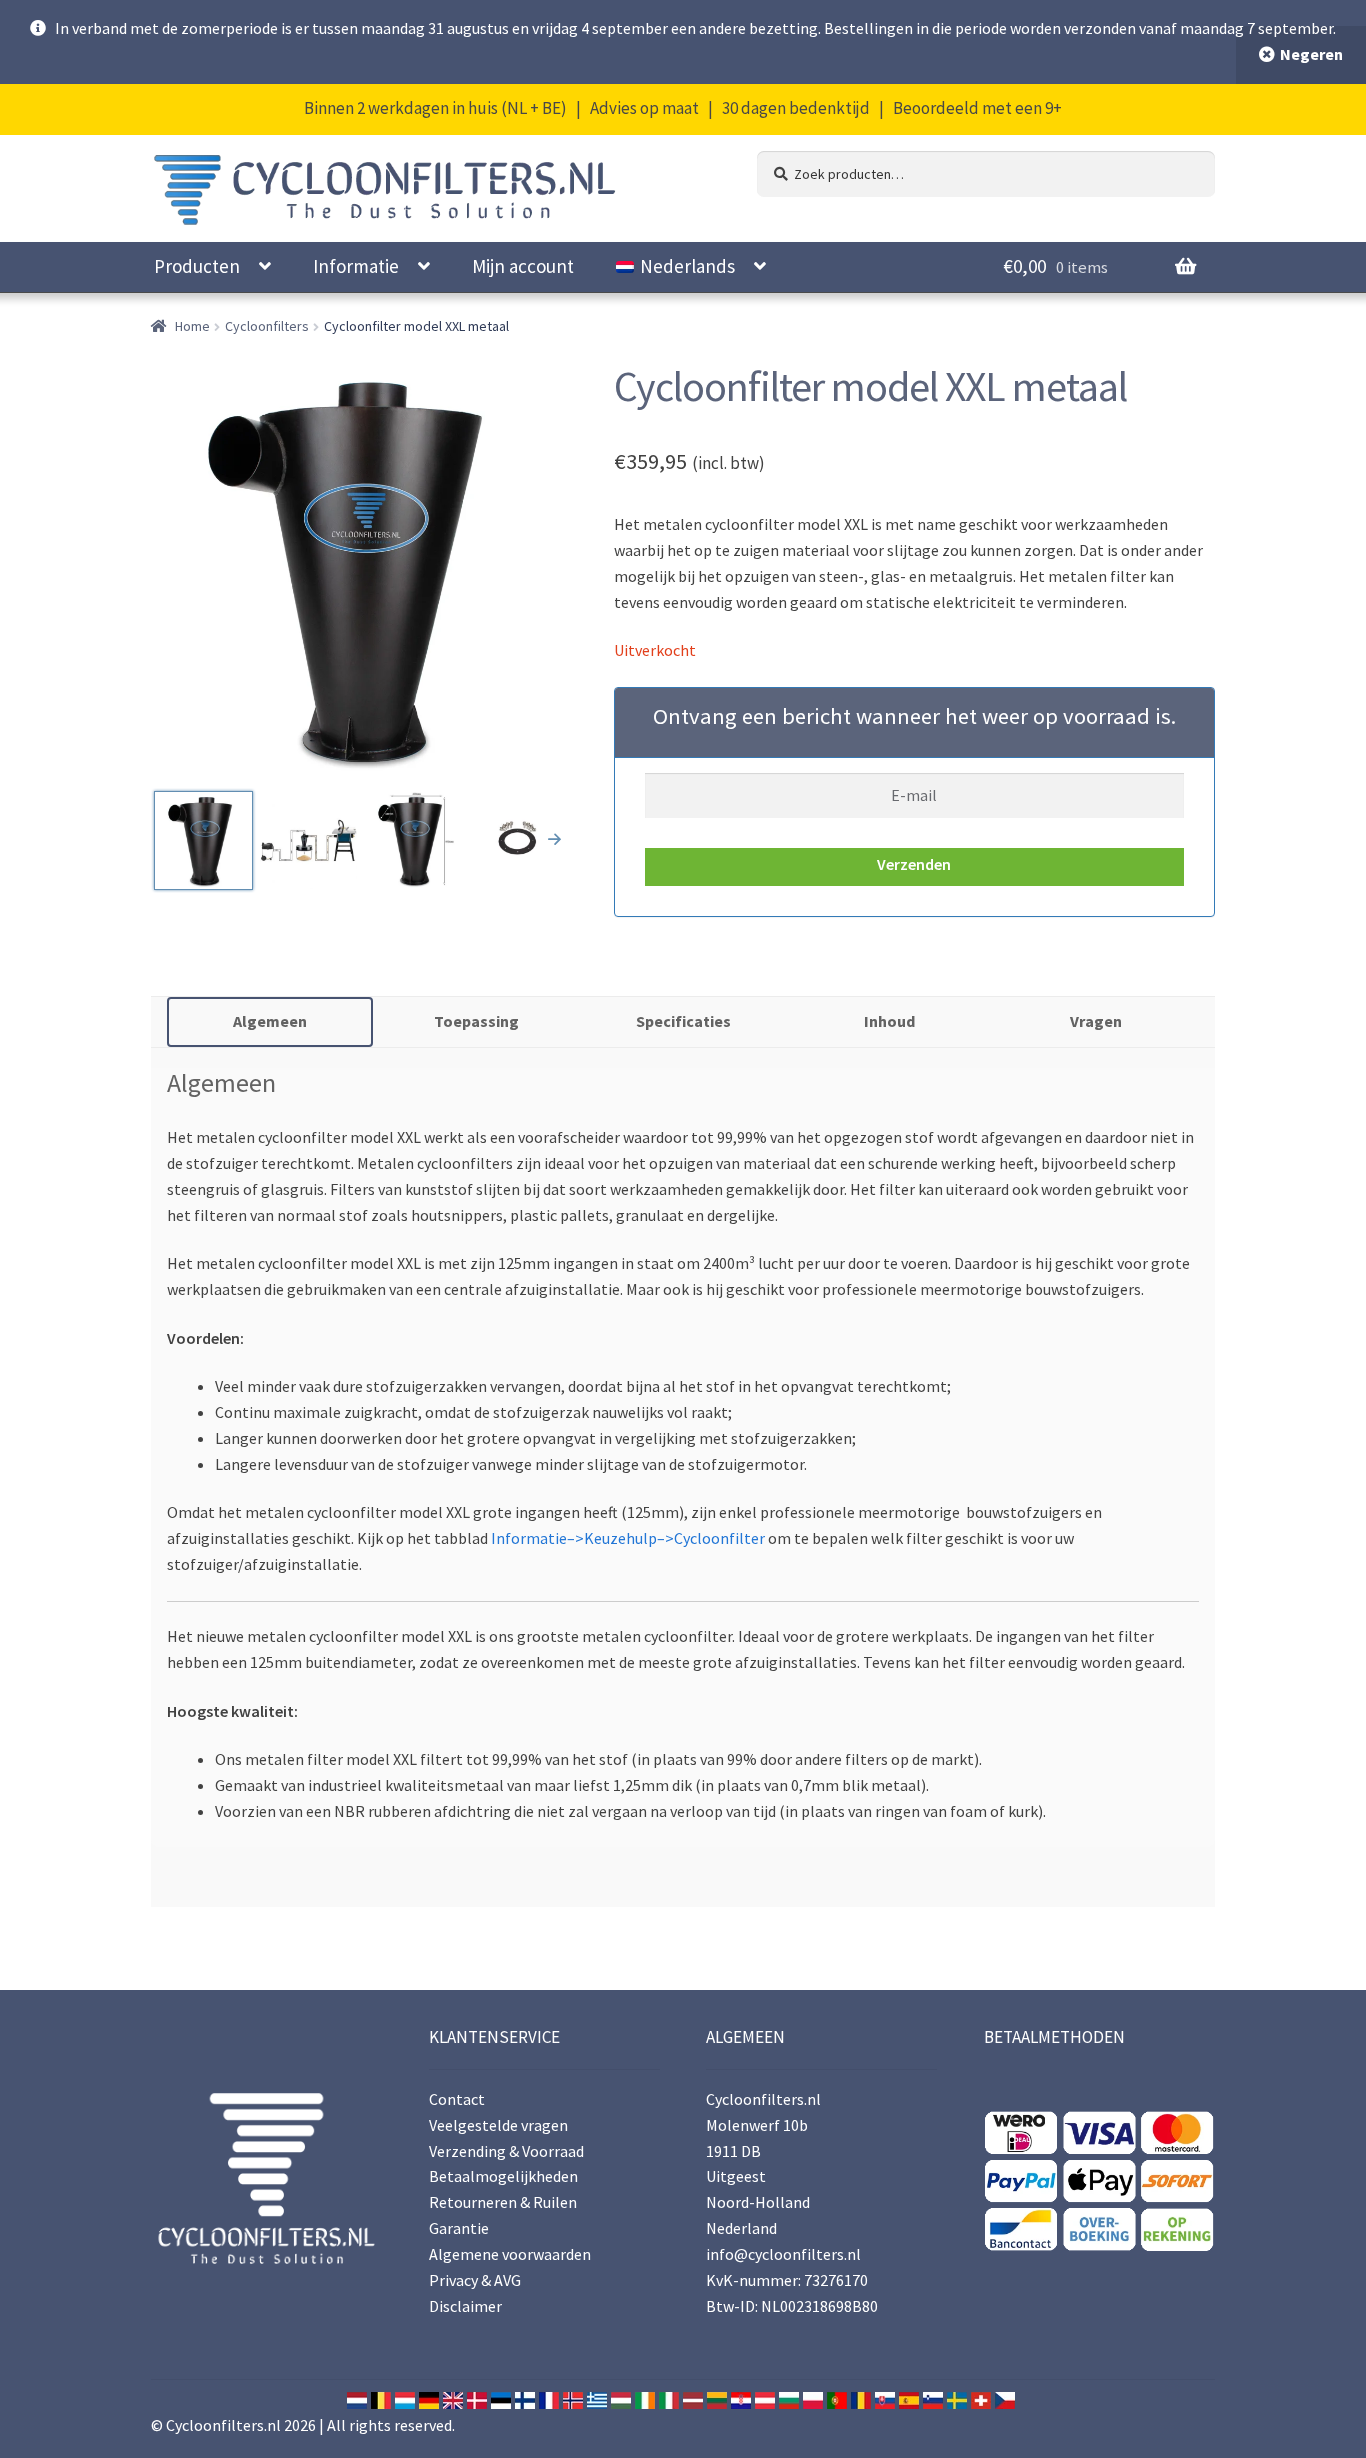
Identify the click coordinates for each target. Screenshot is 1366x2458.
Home (192, 326)
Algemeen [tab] (270, 1021)
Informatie (356, 266)
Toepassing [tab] (476, 1021)
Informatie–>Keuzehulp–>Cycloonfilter (628, 1538)
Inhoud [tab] (889, 1021)
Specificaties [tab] (683, 1021)
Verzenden (914, 864)
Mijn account (523, 266)
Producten (197, 266)
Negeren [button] (1311, 54)
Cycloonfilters (267, 326)
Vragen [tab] (1096, 1021)
